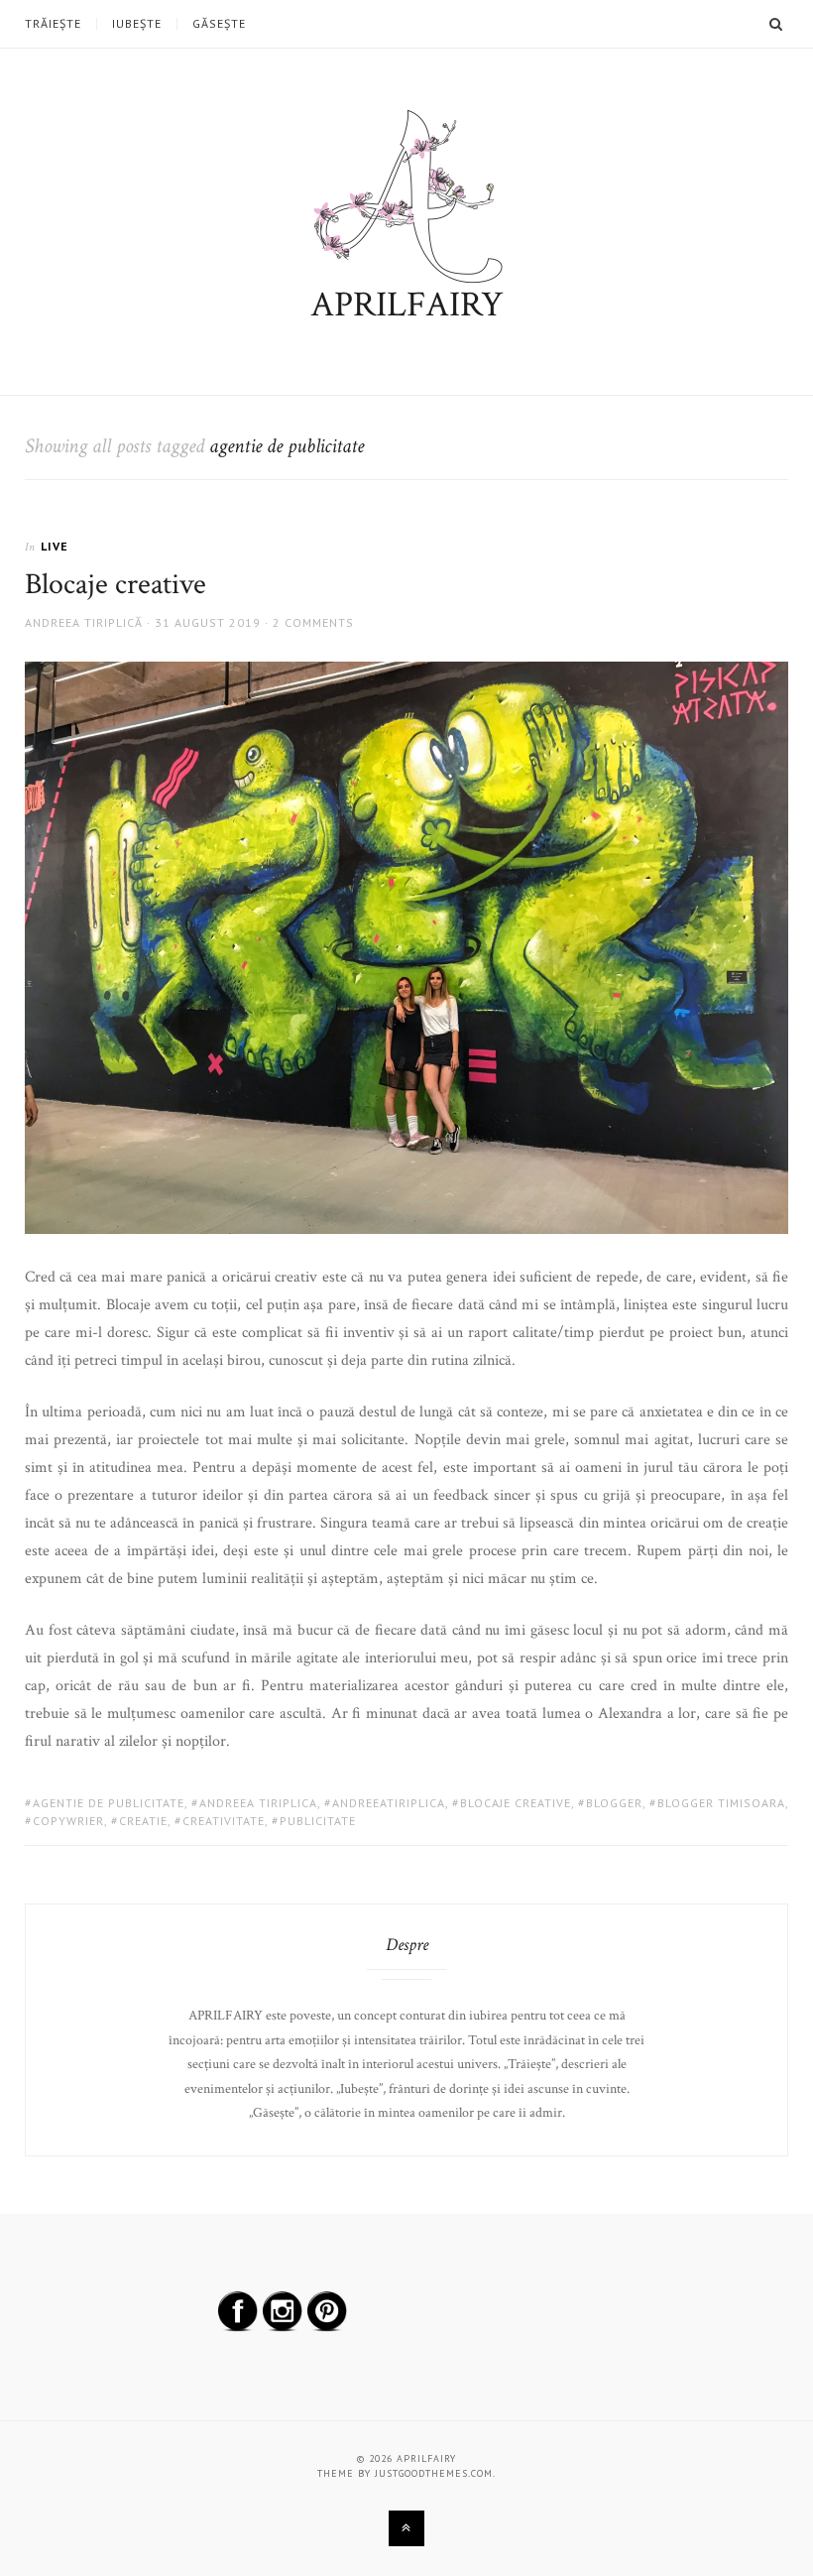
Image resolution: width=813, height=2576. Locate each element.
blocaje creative (516, 1803)
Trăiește (53, 24)
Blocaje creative (116, 585)
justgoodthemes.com (434, 2473)
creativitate (224, 1821)
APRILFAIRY (407, 305)
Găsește (219, 24)
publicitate (318, 1821)
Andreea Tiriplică (84, 622)
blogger (614, 1803)
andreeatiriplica (389, 1803)
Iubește (137, 24)
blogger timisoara (721, 1803)
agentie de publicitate (109, 1803)
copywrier (68, 1821)
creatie (143, 1821)
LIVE (55, 546)
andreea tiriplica (258, 1803)
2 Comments (313, 622)
